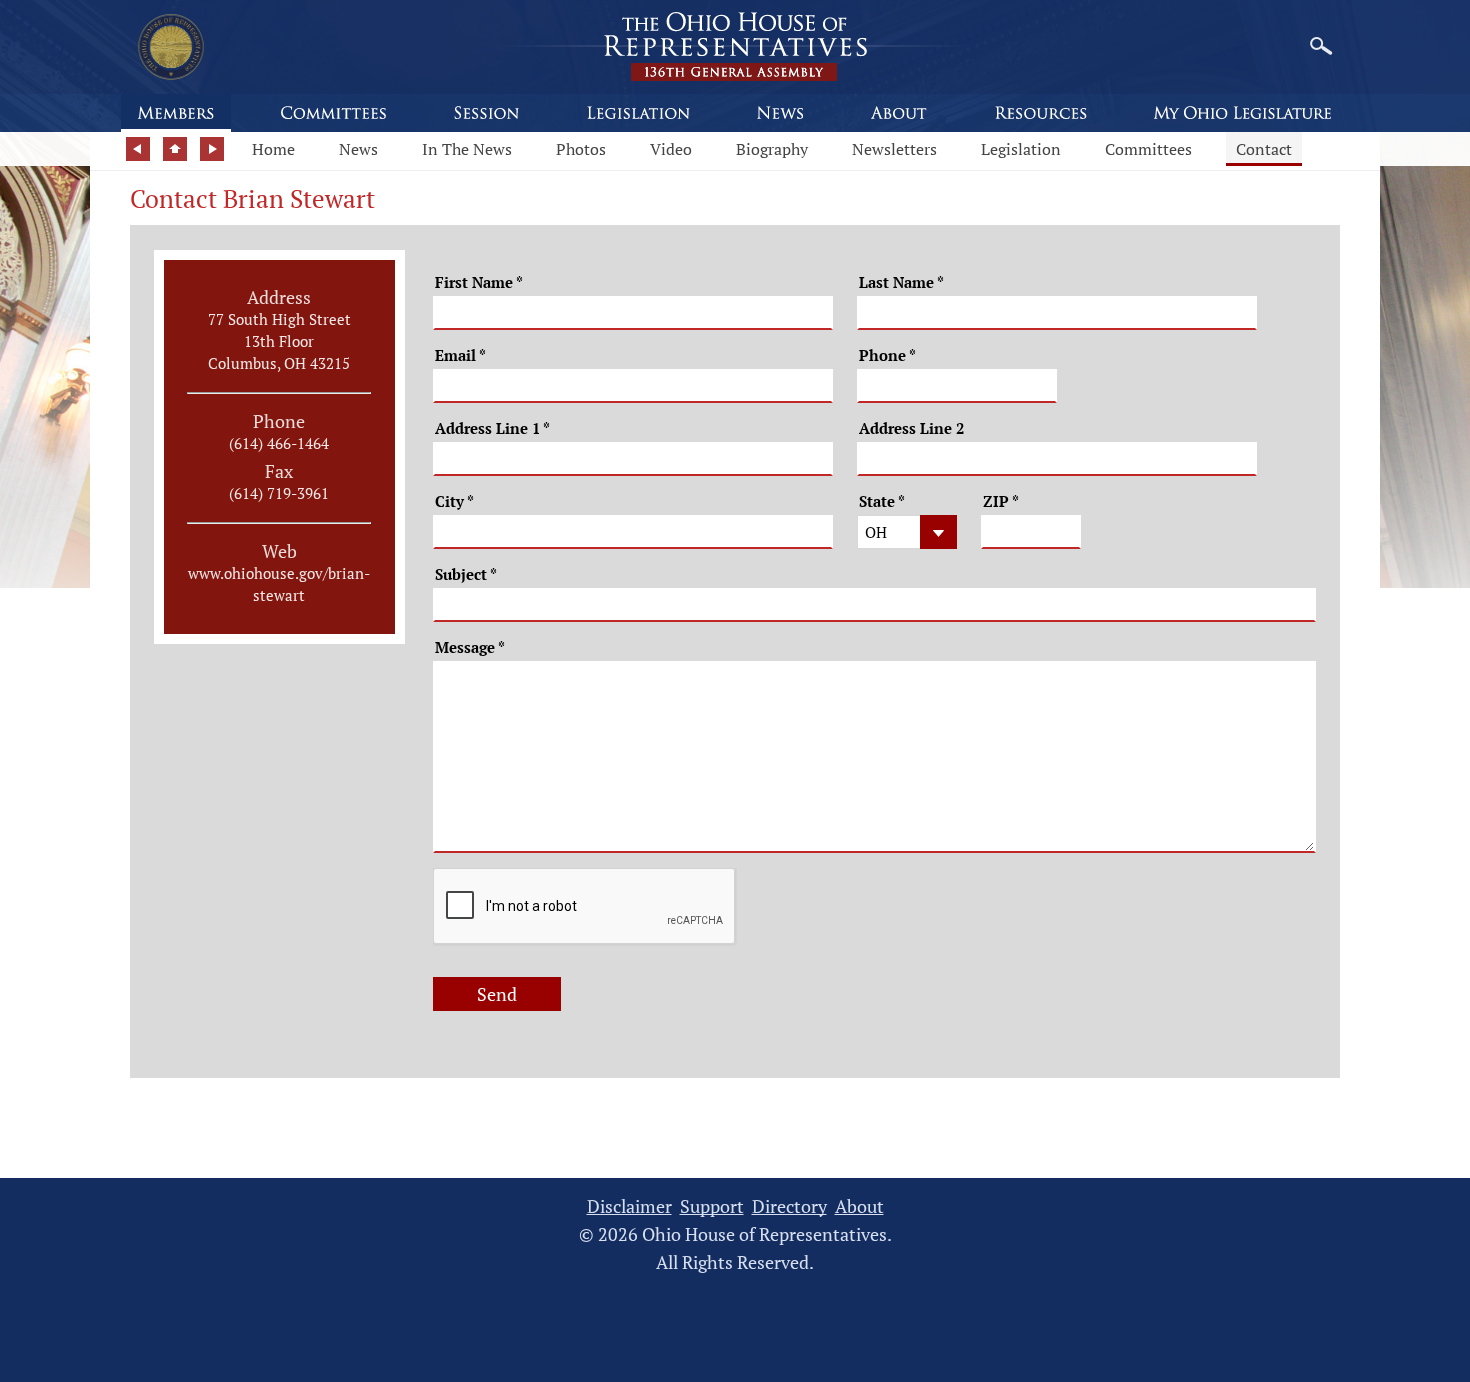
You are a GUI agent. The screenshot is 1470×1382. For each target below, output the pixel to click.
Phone (887, 355)
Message (470, 647)
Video (671, 149)
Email (460, 355)
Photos (581, 149)
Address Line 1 (492, 428)
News (358, 149)
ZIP (1001, 501)
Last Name (901, 282)
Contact (1264, 149)
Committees (1148, 149)
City (454, 501)
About (859, 1206)
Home (273, 149)
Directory (789, 1206)
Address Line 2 (911, 428)
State (882, 501)
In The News (467, 149)
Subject (466, 574)
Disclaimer (629, 1206)
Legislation (1021, 149)
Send (497, 994)
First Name (479, 282)
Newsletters (894, 149)
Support (712, 1206)
